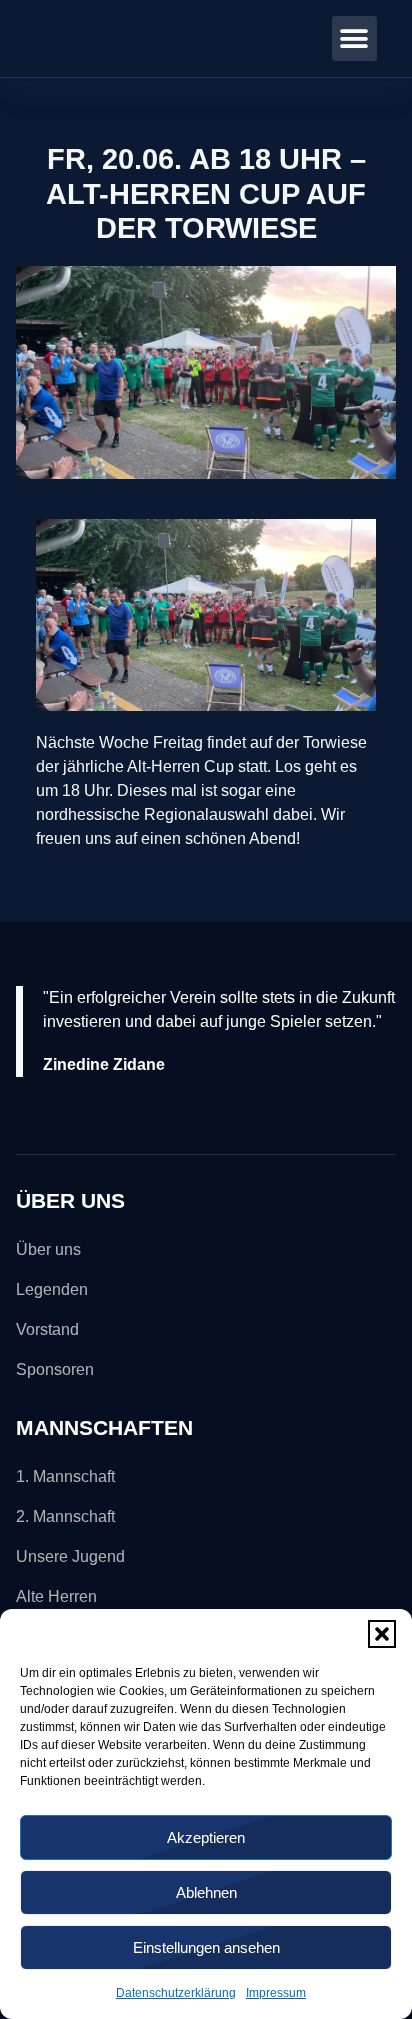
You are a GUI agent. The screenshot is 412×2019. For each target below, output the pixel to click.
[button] (382, 1634)
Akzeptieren (206, 1837)
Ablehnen (206, 1892)
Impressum (276, 1993)
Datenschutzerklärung (176, 1993)
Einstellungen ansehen (206, 1947)
